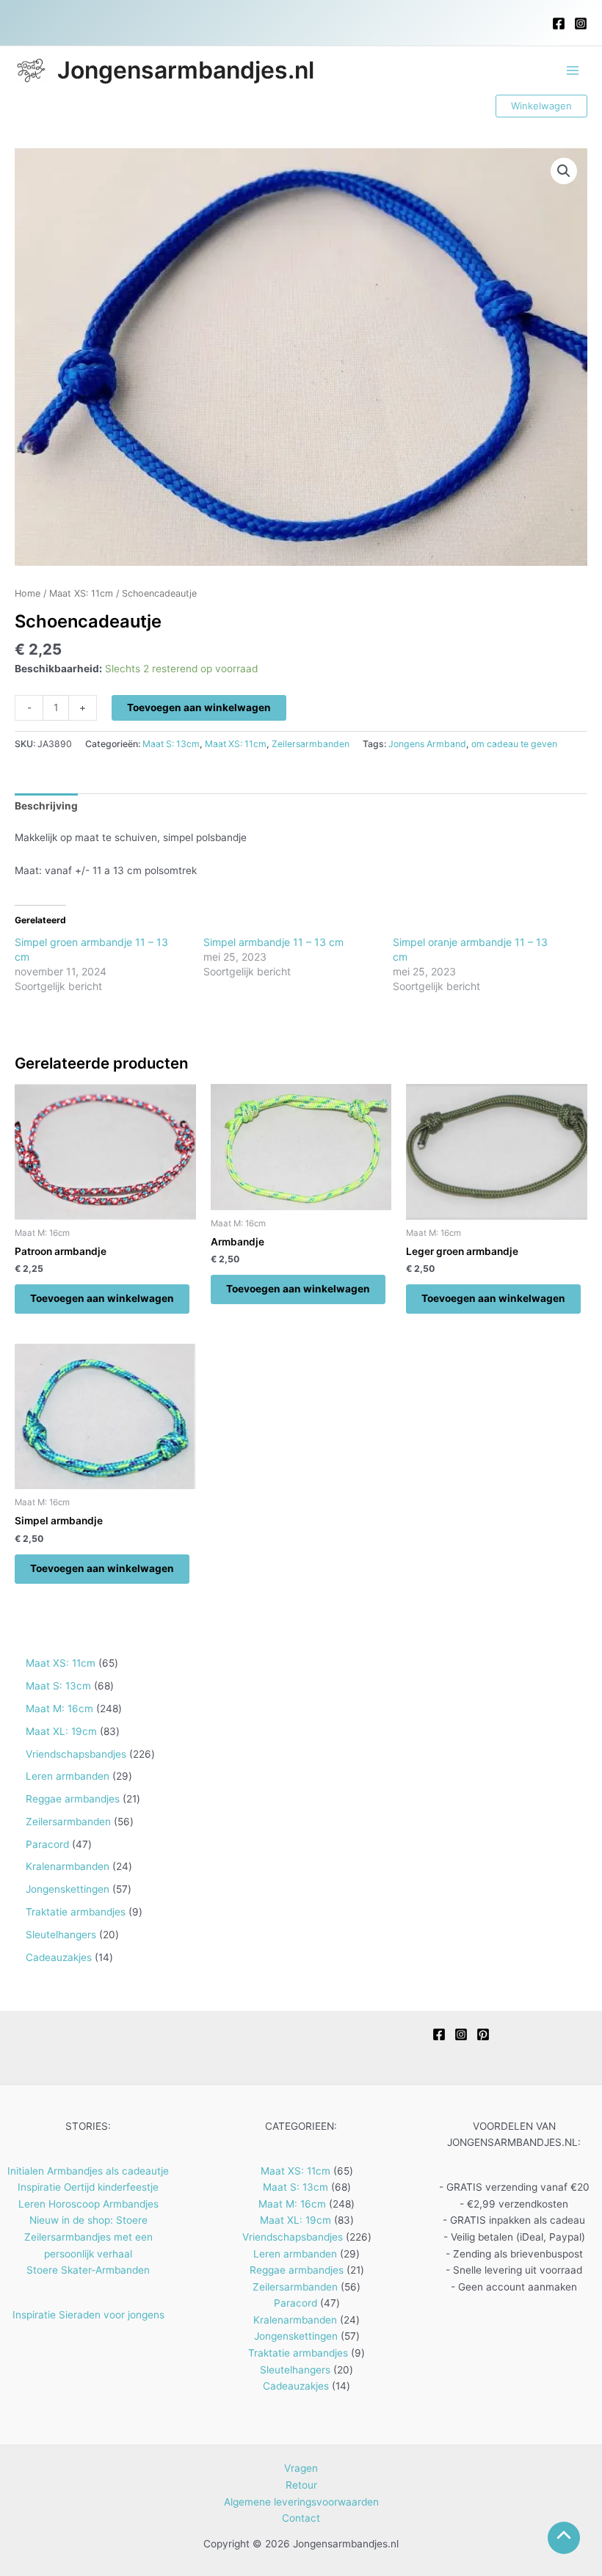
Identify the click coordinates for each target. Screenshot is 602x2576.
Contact (301, 2518)
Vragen (301, 2468)
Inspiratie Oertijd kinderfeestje (88, 2187)
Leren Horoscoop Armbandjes (88, 2204)
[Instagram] (581, 23)
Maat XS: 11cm (81, 593)
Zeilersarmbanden (311, 744)
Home (28, 593)
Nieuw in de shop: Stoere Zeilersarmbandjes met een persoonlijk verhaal (88, 2237)
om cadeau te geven (514, 744)
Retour (301, 2485)
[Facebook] (559, 23)
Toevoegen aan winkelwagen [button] (102, 1298)
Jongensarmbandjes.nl (186, 70)
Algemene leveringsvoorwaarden (301, 2502)
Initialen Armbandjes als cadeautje (88, 2171)
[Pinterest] (483, 2034)
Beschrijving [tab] (46, 806)
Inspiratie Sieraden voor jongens (88, 2315)
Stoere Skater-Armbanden (88, 2270)
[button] (541, 106)
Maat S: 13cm (171, 744)
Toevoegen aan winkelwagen (199, 707)
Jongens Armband (427, 744)
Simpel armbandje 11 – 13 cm (273, 942)
